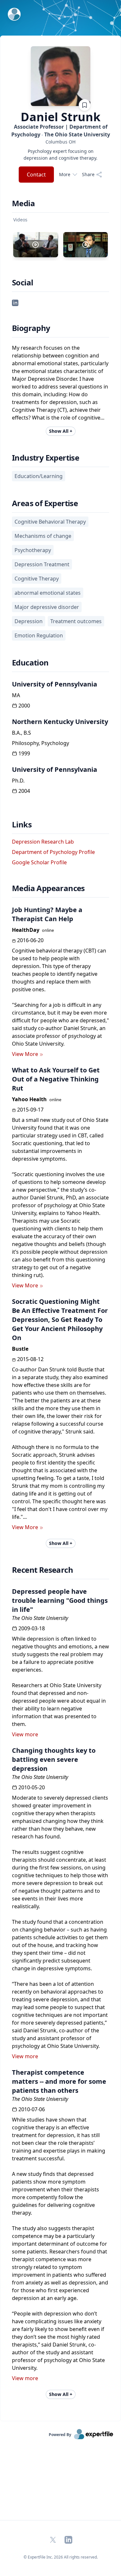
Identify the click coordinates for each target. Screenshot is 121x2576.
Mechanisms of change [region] (43, 536)
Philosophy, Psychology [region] (40, 743)
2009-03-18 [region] (32, 1628)
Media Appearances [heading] (48, 888)
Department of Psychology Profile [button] (53, 852)
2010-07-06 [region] (32, 2109)
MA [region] (16, 695)
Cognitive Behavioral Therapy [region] (50, 522)
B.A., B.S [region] (21, 733)
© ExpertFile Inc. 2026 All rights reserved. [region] (61, 2557)
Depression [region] (29, 621)
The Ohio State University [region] (40, 1618)
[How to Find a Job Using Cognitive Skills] (86, 245)
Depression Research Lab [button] (43, 842)
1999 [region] (24, 753)
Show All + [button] (61, 431)
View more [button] (25, 1734)
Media (23, 203)
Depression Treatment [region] (42, 564)
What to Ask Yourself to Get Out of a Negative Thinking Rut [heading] (56, 1079)
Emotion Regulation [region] (39, 635)
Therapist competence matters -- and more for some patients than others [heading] (59, 2081)
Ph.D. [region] (18, 781)
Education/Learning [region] (39, 476)
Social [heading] (22, 282)
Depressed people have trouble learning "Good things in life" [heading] (60, 1600)
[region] (60, 142)
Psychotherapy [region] (33, 550)
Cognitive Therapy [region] (37, 579)
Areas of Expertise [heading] (45, 503)
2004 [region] (24, 791)
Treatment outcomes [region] (76, 621)
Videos (20, 220)
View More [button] (25, 1054)
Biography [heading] (31, 328)
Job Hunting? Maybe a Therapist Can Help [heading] (47, 914)
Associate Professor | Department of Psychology (61, 131)
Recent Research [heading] (42, 1570)
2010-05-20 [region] (32, 1787)
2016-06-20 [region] (30, 940)
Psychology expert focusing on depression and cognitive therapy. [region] (60, 154)
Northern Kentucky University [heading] (60, 722)
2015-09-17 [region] (30, 1110)
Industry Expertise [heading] (45, 458)
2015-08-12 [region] (30, 1359)
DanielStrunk (60, 117)
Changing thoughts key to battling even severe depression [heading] (54, 1759)
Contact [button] (36, 175)
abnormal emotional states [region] (48, 593)
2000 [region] (24, 706)
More (65, 174)
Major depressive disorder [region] (47, 607)
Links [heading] (22, 825)
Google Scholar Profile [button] (39, 862)
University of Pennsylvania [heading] (55, 684)
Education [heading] (30, 663)
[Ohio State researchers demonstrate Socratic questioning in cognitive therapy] (36, 245)
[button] (15, 302)
